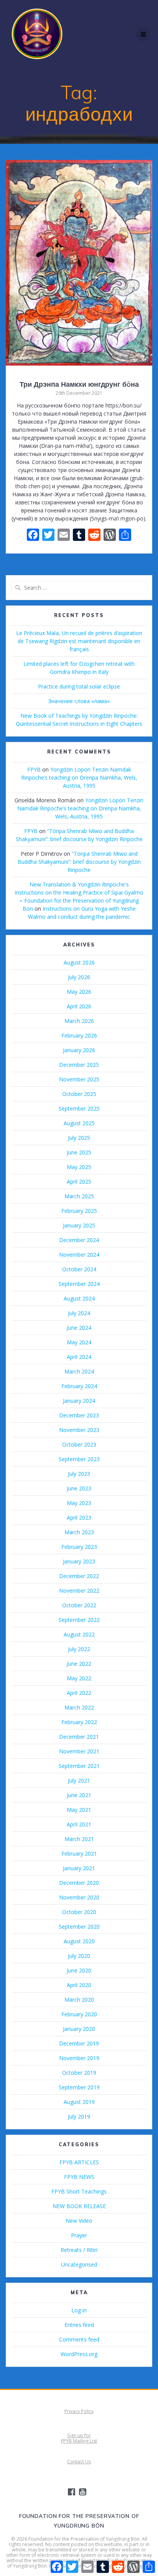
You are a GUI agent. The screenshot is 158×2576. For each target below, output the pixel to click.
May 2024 (79, 1342)
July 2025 (79, 1138)
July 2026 (79, 977)
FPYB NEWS (79, 2177)
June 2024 (79, 1328)
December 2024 (79, 1240)
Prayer (79, 2235)
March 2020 (79, 2000)
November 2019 (79, 2058)
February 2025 (79, 1211)
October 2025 (79, 1094)
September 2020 (79, 1927)
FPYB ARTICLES (79, 2162)
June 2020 (79, 1970)
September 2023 (79, 1459)
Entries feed (79, 2325)
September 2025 (79, 1108)
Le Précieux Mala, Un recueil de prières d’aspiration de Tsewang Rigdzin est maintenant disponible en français (79, 641)
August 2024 (79, 1298)
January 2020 (79, 2029)
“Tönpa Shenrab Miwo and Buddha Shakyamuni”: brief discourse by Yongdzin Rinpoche (79, 862)
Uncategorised (79, 2264)
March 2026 (79, 1021)
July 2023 (79, 1474)
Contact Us (79, 2462)
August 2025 (79, 1123)
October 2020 (79, 1912)
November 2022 (79, 1591)
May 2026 (79, 992)
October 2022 (79, 1605)
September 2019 (79, 2087)
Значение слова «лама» (79, 701)
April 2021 (79, 1824)
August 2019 (79, 2102)
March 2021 (79, 1839)
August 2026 (79, 962)
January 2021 (79, 1868)
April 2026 (79, 1006)
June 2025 (79, 1152)
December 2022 (79, 1576)
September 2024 (79, 1284)
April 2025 (79, 1182)
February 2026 (79, 1035)
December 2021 (79, 1737)
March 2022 (79, 1707)
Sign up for (79, 2435)
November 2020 (79, 1897)
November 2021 (79, 1751)
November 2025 (79, 1079)
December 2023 (79, 1415)
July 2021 (79, 1780)
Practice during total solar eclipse (79, 686)
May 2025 (79, 1167)
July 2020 (79, 1956)
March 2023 (79, 1532)
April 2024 (79, 1357)
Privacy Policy (79, 2411)
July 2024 (79, 1313)
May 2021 (79, 1810)
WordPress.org (79, 2354)
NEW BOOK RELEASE (79, 2206)
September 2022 (79, 1620)
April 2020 (79, 1985)
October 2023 (79, 1444)
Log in (79, 2310)
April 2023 (79, 1517)
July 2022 (79, 1649)
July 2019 (79, 2116)
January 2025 (79, 1225)
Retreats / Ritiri (79, 2250)
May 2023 (79, 1503)
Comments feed (79, 2339)
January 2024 (79, 1401)
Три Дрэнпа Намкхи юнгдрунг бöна (79, 384)
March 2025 (79, 1196)
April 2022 (79, 1693)
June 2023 (79, 1488)
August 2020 (79, 1941)
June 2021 (79, 1795)
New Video (79, 2221)
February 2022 (79, 1722)
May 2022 (79, 1678)
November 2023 (79, 1430)
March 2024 (79, 1371)
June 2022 (79, 1664)
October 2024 (79, 1269)
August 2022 (79, 1634)
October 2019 (79, 2073)
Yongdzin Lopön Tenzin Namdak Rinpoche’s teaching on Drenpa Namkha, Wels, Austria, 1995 (79, 777)
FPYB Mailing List (79, 2441)
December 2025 (79, 1065)
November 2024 (79, 1255)
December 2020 (79, 1883)
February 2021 (79, 1853)
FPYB (34, 769)
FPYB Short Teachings (79, 2191)
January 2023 (79, 1561)
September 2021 (79, 1766)
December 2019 (79, 2043)
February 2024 (79, 1386)
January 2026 (79, 1050)
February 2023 (79, 1547)
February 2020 (79, 2014)
